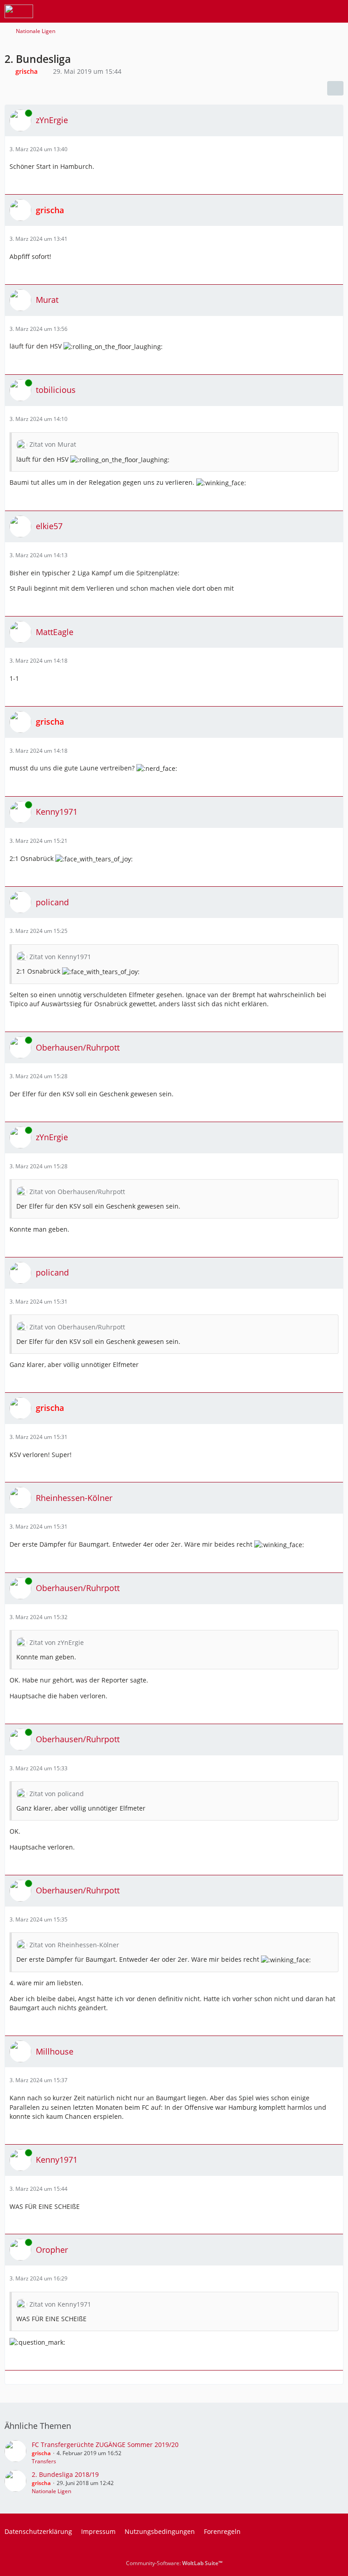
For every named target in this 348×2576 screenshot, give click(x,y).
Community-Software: (174, 2563)
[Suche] (291, 11)
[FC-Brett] (19, 11)
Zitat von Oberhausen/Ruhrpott (77, 1192)
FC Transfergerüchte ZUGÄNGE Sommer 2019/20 (105, 2445)
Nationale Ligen (51, 2491)
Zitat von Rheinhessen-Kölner (74, 1945)
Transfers (44, 2461)
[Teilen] (335, 88)
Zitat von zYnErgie (57, 1642)
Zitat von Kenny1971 (60, 957)
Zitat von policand (57, 1794)
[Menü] (336, 11)
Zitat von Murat (53, 444)
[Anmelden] (314, 11)
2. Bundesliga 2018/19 (65, 2474)
